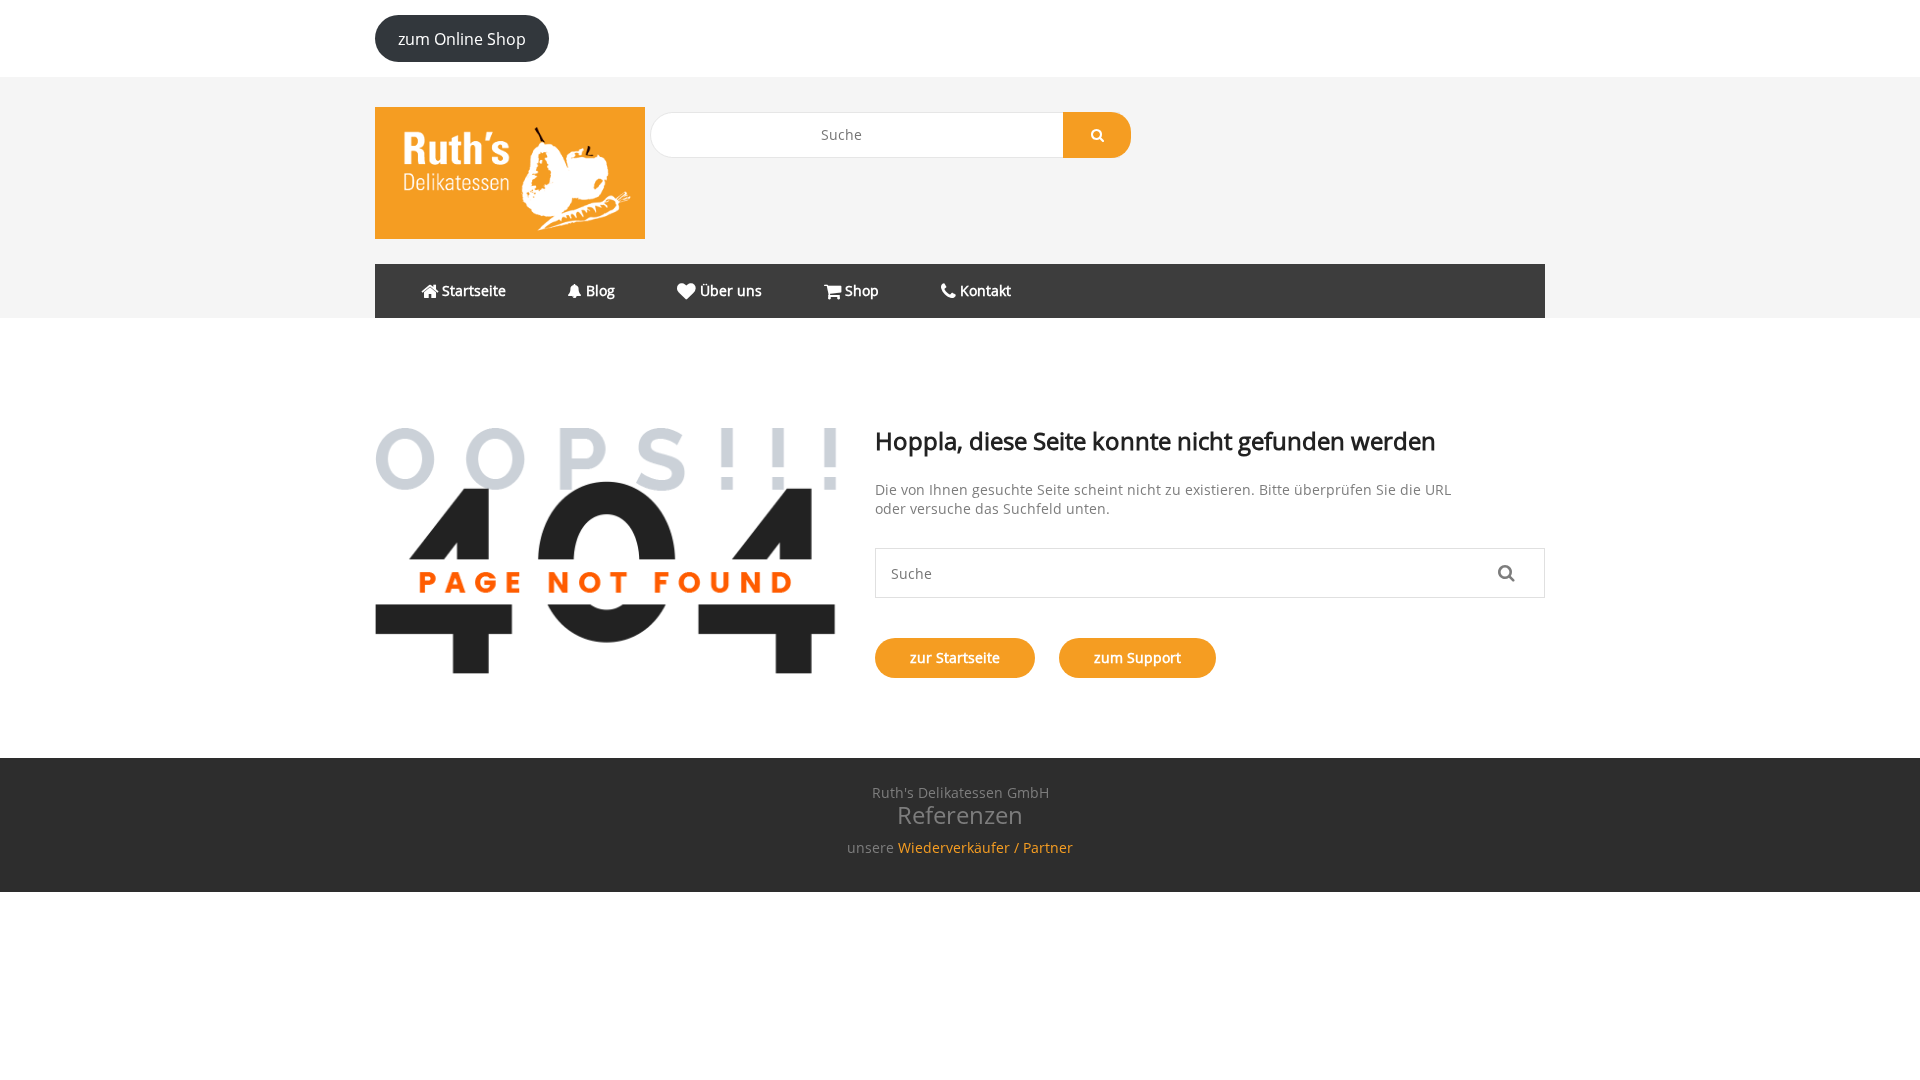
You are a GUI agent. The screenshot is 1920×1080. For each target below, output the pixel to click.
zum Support (1137, 657)
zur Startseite (955, 657)
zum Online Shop (462, 39)
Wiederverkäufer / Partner (985, 847)
